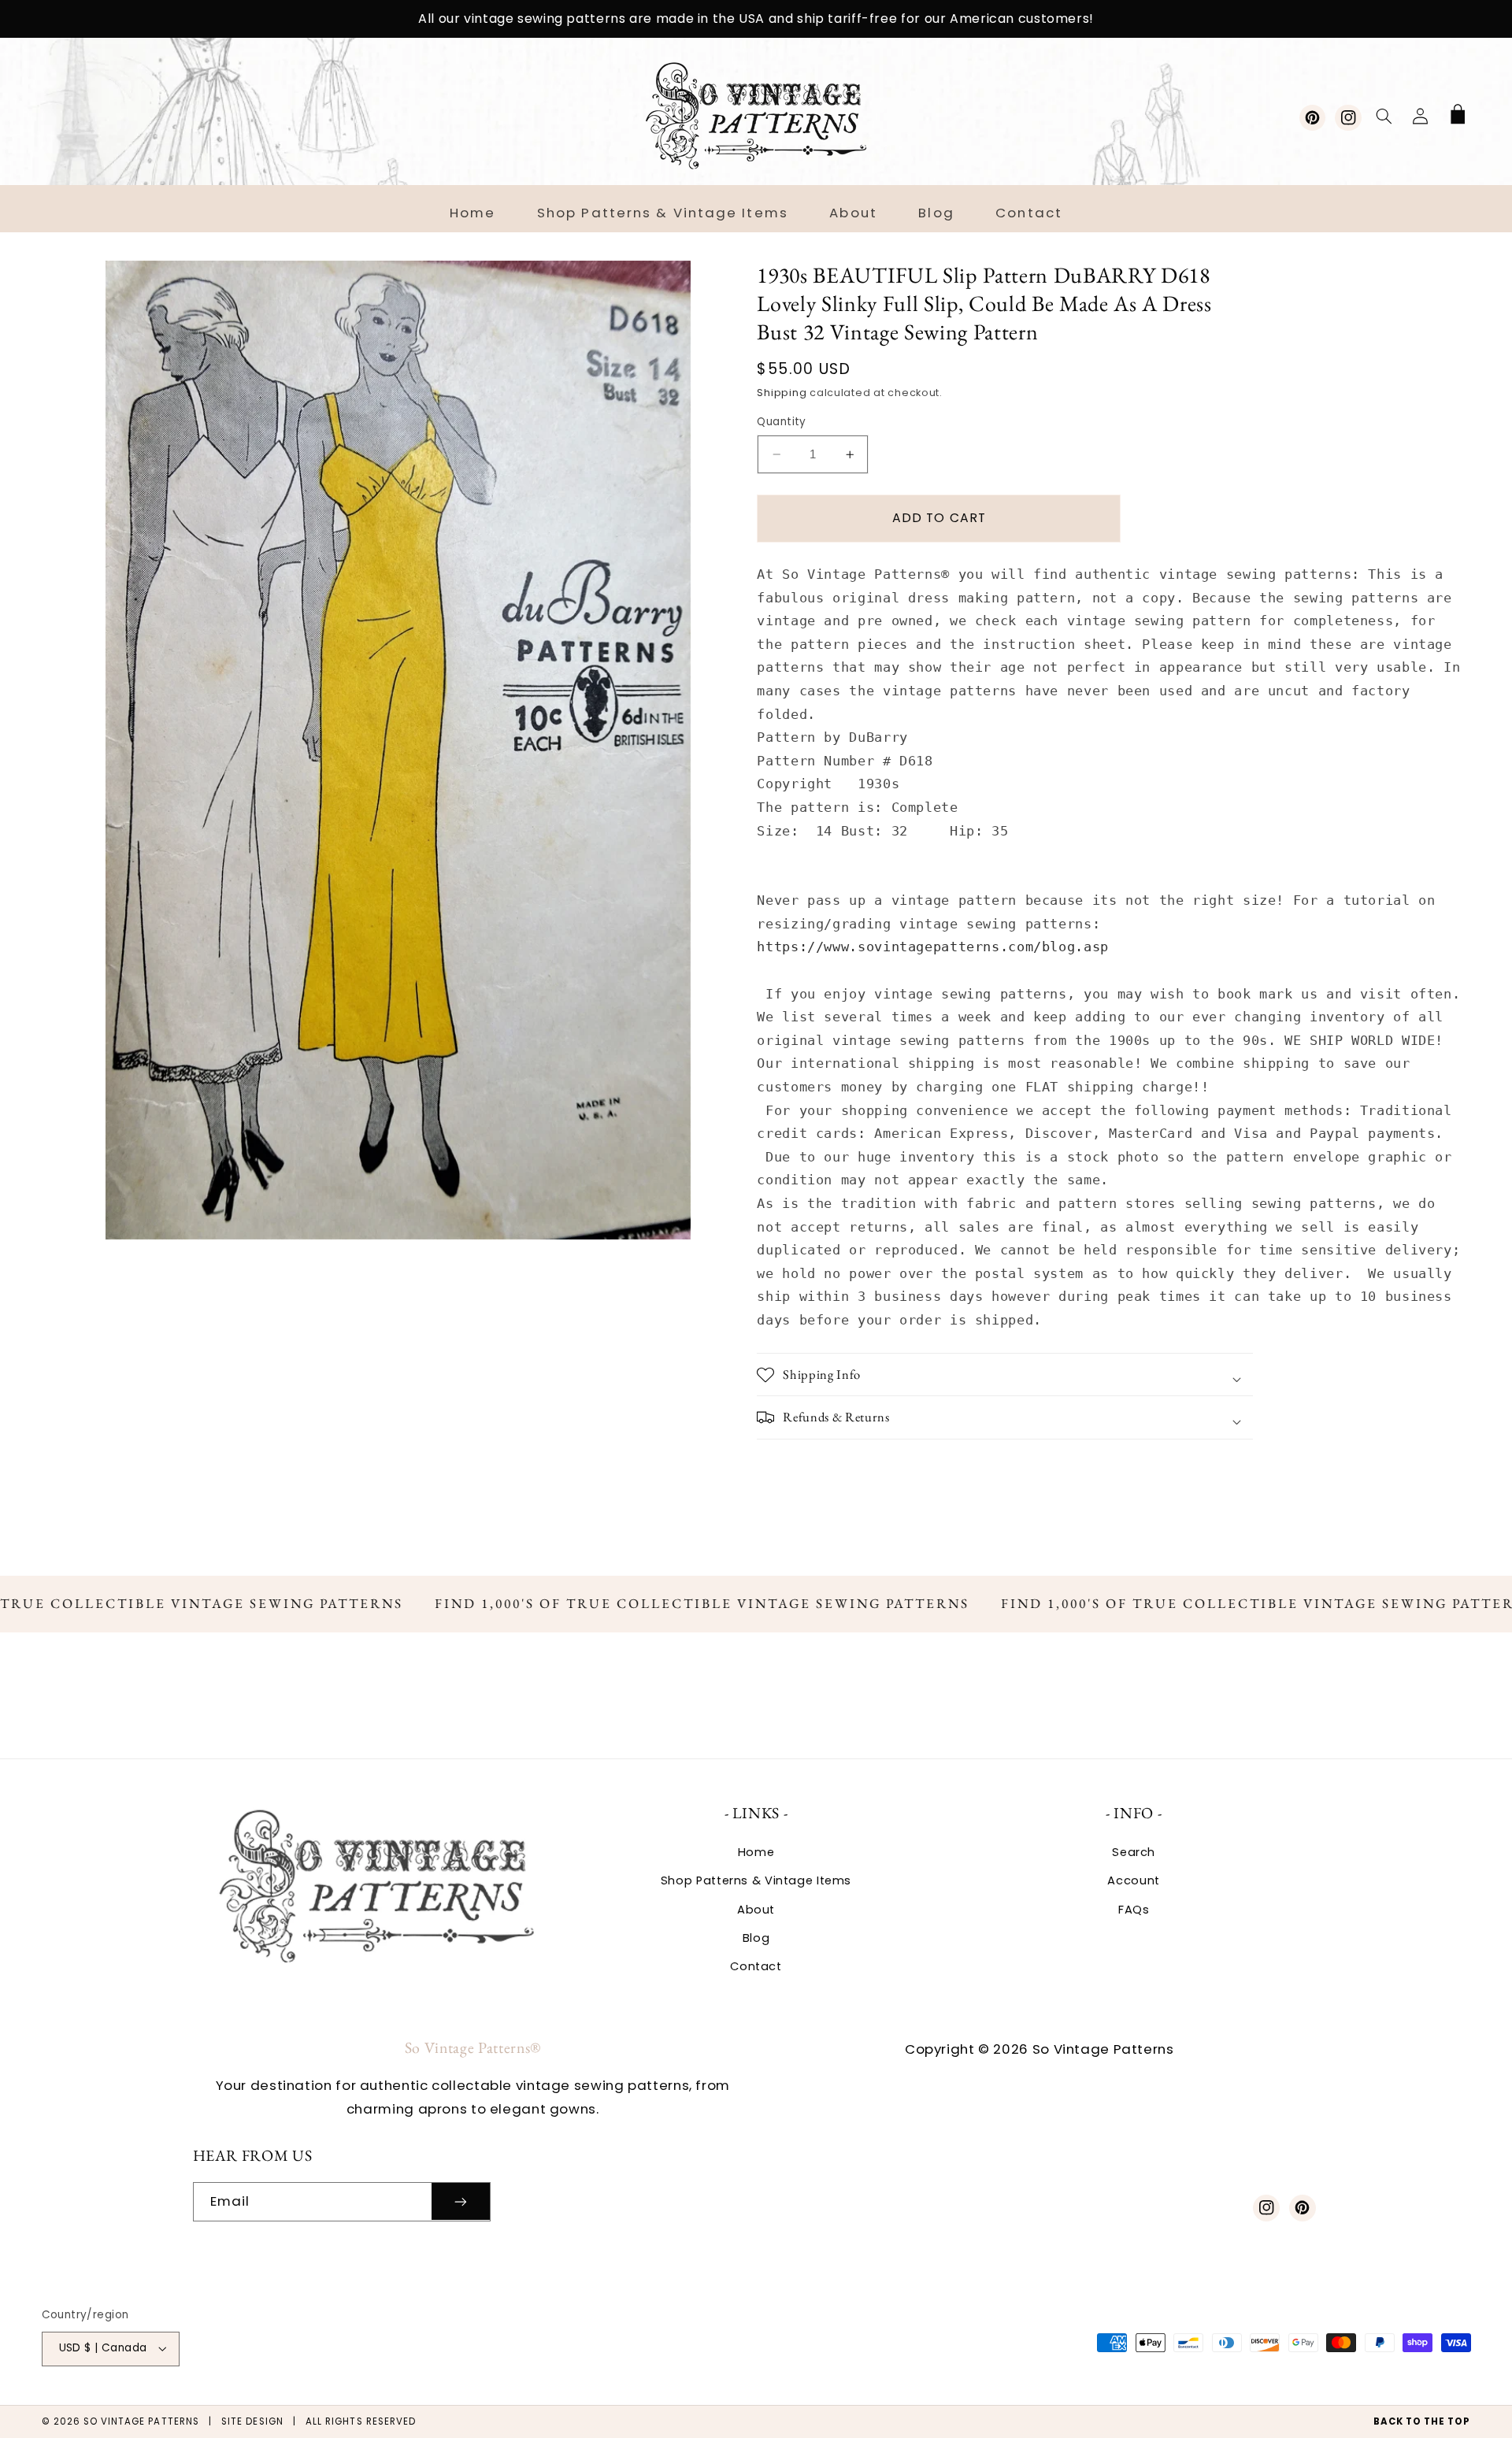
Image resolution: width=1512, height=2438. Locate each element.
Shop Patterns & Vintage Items (756, 1880)
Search (1134, 1852)
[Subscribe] (461, 2201)
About (756, 1910)
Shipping (782, 393)
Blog (756, 1938)
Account (1133, 1880)
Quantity (781, 422)
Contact (756, 1966)
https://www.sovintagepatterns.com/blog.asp (932, 947)
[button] (1384, 116)
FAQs (1134, 1910)
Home (756, 1852)
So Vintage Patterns (141, 2421)
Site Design (252, 2421)
